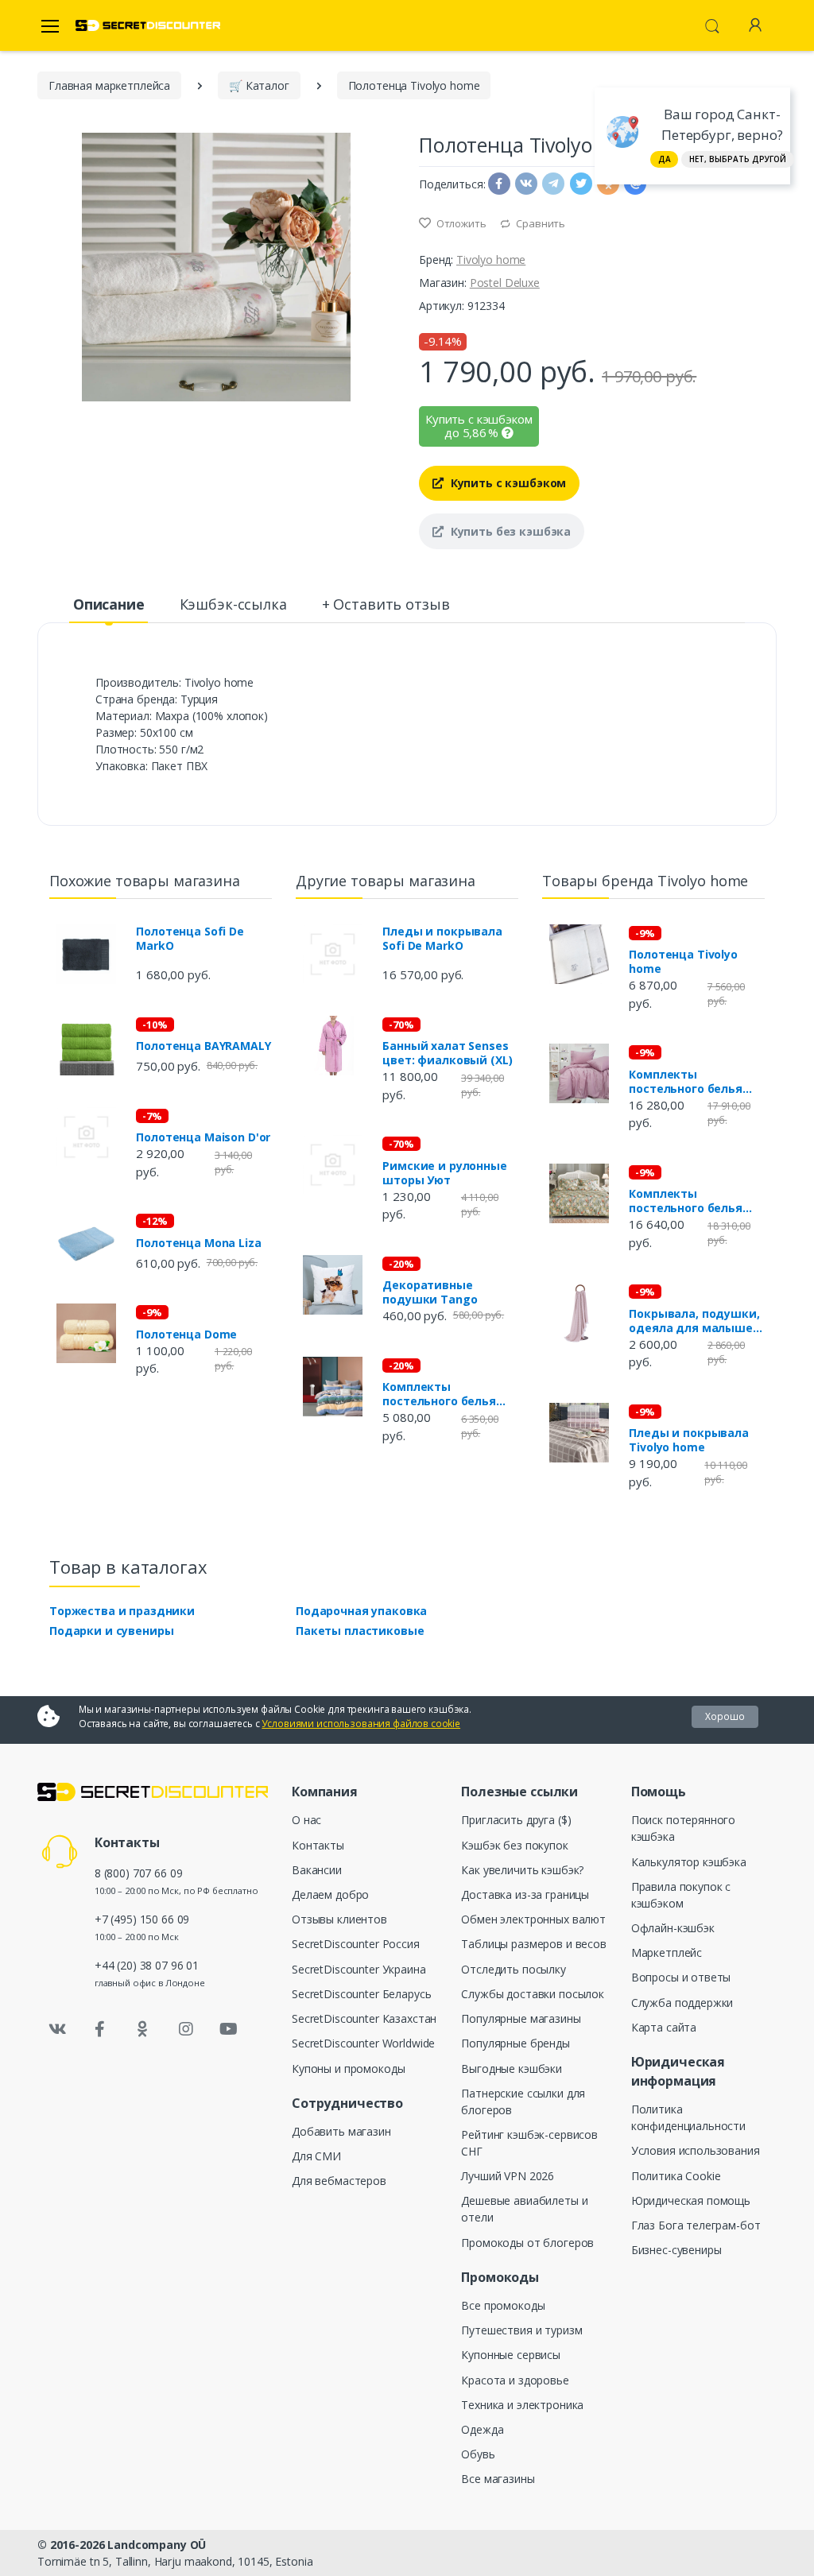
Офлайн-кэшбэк (673, 1928)
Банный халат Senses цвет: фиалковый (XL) (447, 1053)
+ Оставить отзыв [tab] (386, 604)
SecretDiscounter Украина (359, 1969)
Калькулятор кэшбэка (689, 1862)
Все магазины (498, 2479)
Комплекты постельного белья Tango (439, 1394)
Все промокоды (503, 2305)
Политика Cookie (676, 2176)
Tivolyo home (491, 260)
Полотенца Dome (186, 1334)
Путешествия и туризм (521, 2330)
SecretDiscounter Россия (356, 1944)
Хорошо (725, 1716)
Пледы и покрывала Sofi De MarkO (442, 939)
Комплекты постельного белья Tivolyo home (686, 1082)
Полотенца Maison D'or (203, 1137)
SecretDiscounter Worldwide (363, 2043)
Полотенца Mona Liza (198, 1243)
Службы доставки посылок (533, 1994)
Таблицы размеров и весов (534, 1944)
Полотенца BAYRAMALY (203, 1046)
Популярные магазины (521, 2018)
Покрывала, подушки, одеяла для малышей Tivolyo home (694, 1321)
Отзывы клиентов (339, 1919)
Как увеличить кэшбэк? (522, 1870)
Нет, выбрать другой (738, 159)
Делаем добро (330, 1894)
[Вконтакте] (57, 2029)
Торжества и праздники (122, 1611)
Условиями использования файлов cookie (361, 1724)
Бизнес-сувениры (676, 2250)
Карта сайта (664, 2027)
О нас (306, 1820)
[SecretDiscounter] (148, 26)
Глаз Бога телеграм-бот (696, 2225)
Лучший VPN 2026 (508, 2176)
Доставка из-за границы (525, 1894)
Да (665, 159)
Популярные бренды (516, 2043)
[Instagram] (186, 2029)
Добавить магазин (341, 2131)
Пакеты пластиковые (360, 1631)
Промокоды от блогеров (527, 2243)
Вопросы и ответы (681, 1977)
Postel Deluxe (505, 283)
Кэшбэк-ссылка (233, 604)
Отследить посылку (514, 1969)
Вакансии (317, 1870)
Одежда (482, 2429)
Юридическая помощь (691, 2200)
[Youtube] (228, 2029)
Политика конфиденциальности (688, 2117)
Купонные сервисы (511, 2355)
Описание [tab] (109, 604)
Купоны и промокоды (348, 2069)
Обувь (478, 2454)
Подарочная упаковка (361, 1611)
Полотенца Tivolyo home (683, 962)
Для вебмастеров (339, 2181)
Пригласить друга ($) (516, 1820)
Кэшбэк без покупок (514, 1845)
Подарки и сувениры (111, 1631)
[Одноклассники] (143, 2029)
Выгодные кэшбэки (512, 2069)
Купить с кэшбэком (507, 483)
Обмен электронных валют (533, 1919)
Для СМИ (316, 2156)
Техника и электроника (522, 2405)
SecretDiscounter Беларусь (361, 1994)
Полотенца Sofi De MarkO (190, 939)
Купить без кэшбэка (509, 531)
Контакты (318, 1845)
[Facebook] (100, 2029)
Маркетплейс (667, 1952)
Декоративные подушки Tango (430, 1292)
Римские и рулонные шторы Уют (444, 1173)
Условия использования (696, 2150)
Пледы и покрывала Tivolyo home (689, 1440)
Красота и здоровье (515, 2380)
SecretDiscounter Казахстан (364, 2018)
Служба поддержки (682, 2003)
